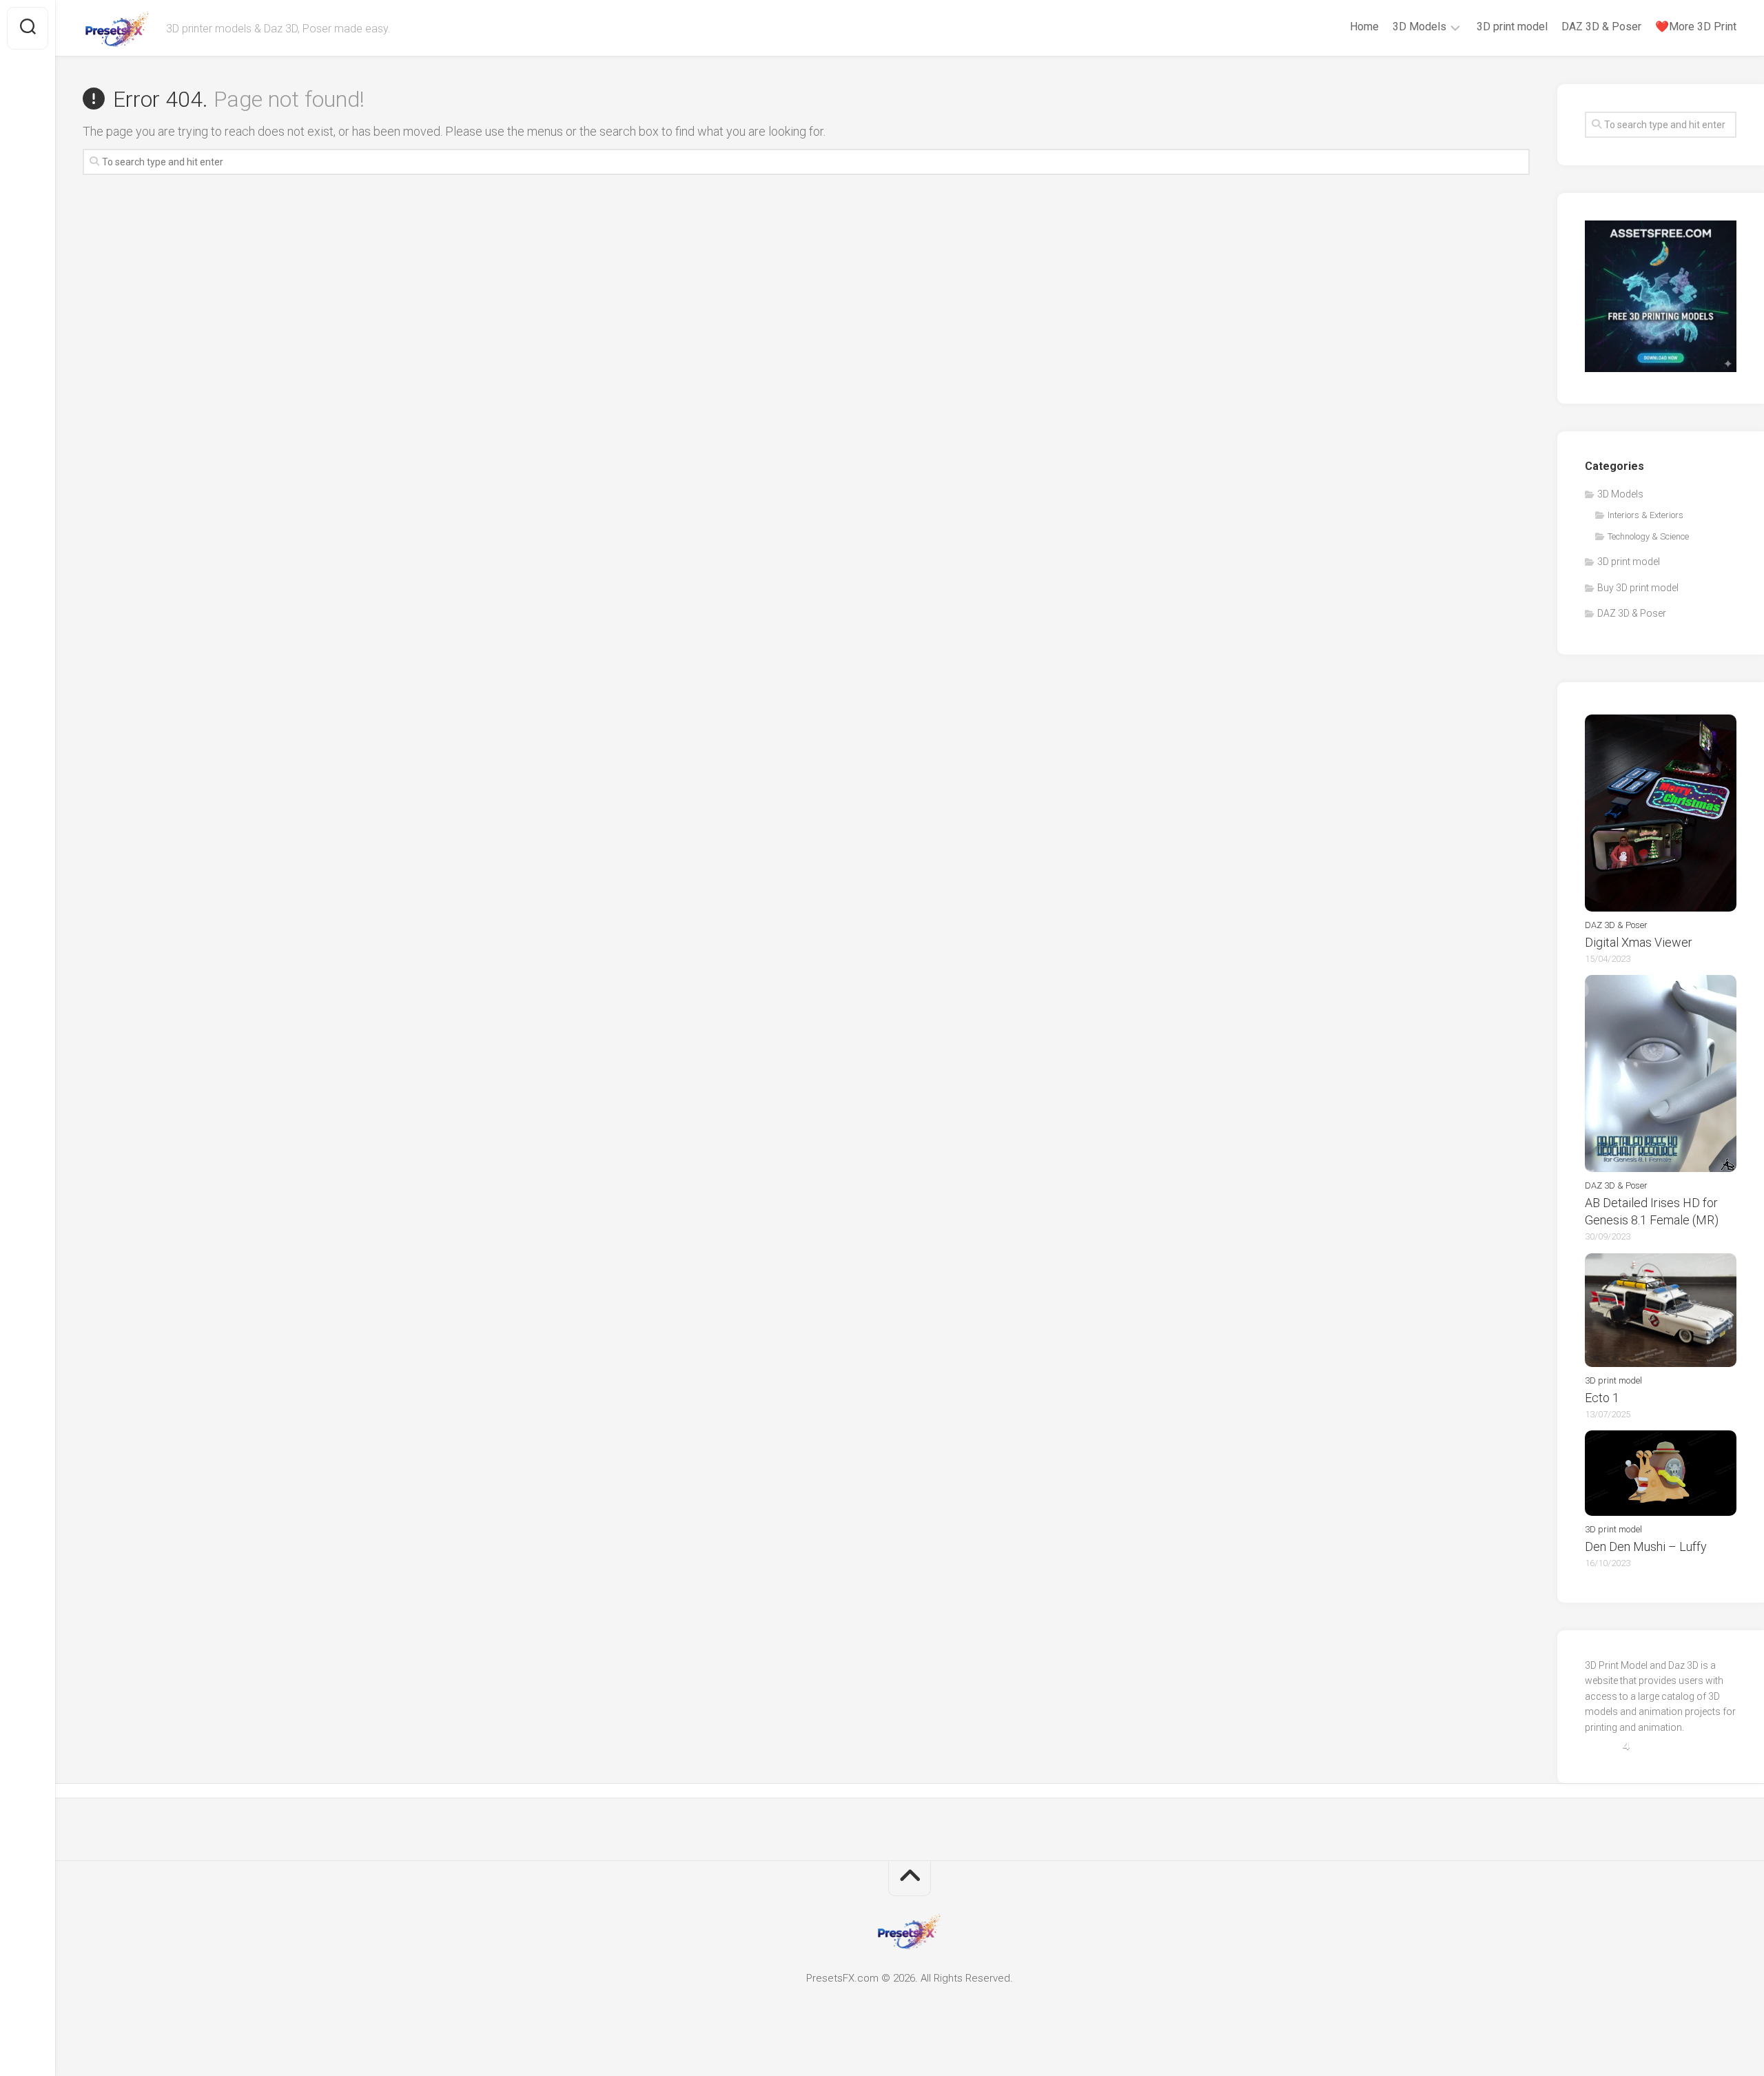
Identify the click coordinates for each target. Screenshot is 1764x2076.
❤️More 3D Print (1696, 27)
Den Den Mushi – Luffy (1646, 1546)
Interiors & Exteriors (1645, 515)
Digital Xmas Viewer (1639, 942)
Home (1364, 27)
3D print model (1512, 27)
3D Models (1419, 27)
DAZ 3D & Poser (1601, 27)
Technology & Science (1648, 536)
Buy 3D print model (1638, 588)
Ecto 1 (1602, 1398)
